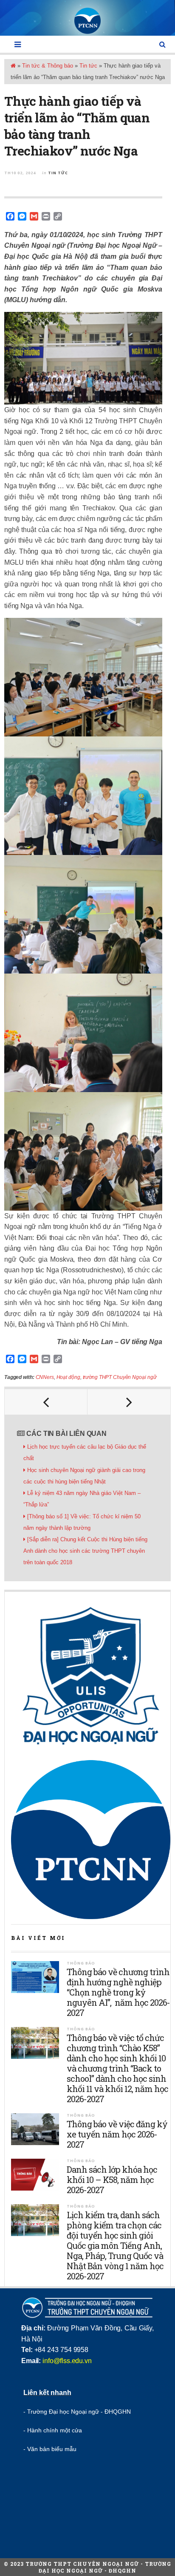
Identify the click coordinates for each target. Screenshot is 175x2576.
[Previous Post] (46, 1402)
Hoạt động (68, 1377)
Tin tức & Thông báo (48, 66)
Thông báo (81, 1963)
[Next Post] (129, 1402)
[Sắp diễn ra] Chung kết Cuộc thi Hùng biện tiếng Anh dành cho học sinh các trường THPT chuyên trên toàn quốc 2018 (85, 1551)
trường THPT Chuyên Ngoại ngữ (120, 1377)
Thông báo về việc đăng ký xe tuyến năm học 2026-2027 (117, 2134)
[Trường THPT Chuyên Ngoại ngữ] (87, 21)
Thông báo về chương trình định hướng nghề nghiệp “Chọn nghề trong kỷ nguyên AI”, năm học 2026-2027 (118, 1992)
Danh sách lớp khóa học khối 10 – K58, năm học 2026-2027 (112, 2180)
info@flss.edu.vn (67, 2361)
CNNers (45, 1377)
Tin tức (88, 66)
